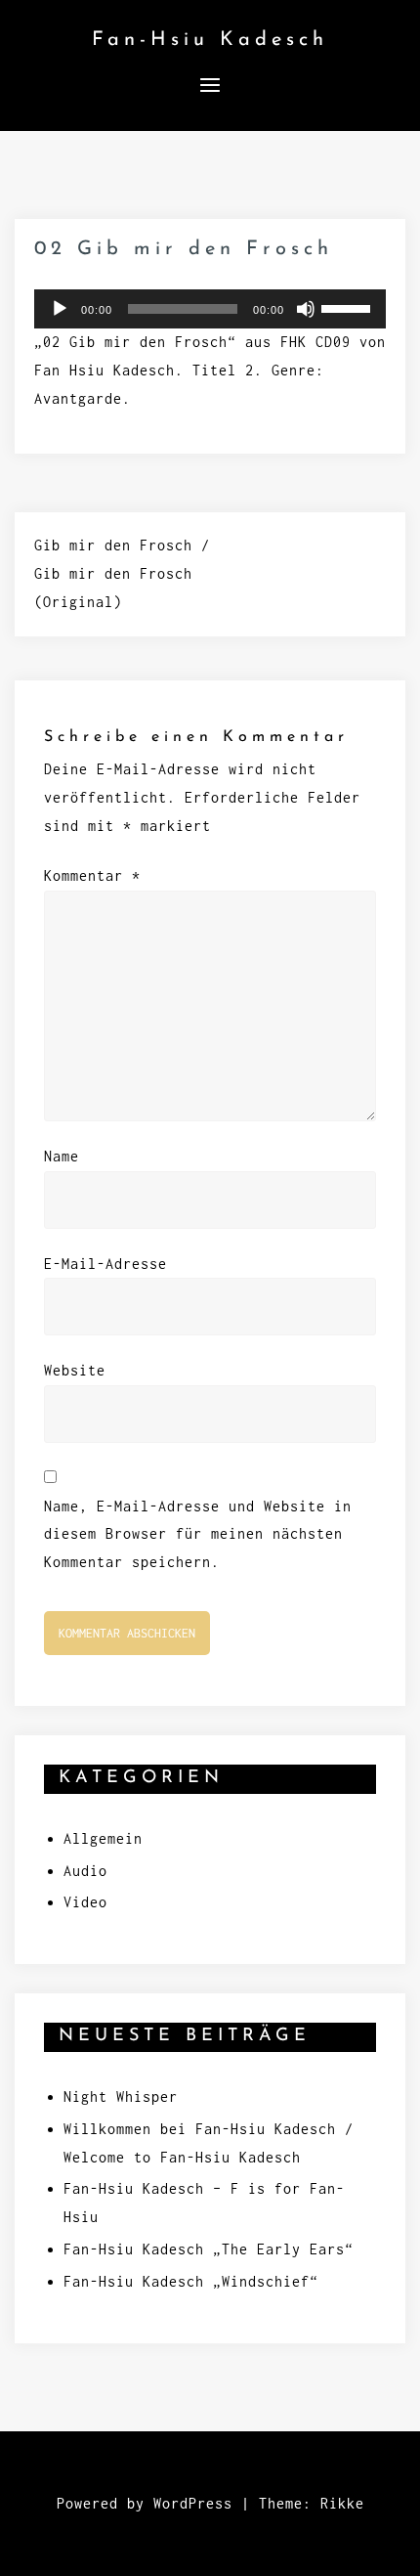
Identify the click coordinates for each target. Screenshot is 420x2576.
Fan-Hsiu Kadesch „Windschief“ (191, 2281)
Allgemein (103, 1838)
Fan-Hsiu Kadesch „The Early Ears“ (209, 2249)
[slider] (349, 307)
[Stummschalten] (306, 309)
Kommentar (92, 875)
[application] (210, 309)
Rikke (342, 2503)
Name (62, 1156)
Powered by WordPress (145, 2503)
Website (75, 1370)
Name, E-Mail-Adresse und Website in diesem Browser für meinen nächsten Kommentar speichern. (198, 1534)
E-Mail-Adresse (105, 1264)
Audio (85, 1871)
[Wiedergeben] (60, 309)
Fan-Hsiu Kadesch (210, 40)
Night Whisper (121, 2096)
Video (85, 1902)
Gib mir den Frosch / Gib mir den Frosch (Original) (122, 573)
